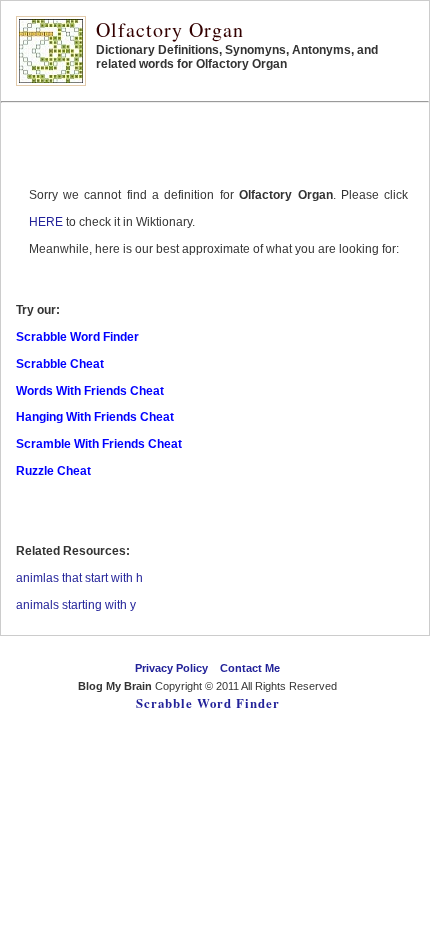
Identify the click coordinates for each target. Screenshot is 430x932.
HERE (46, 222)
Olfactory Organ (170, 29)
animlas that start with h (79, 578)
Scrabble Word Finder (208, 703)
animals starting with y (76, 605)
